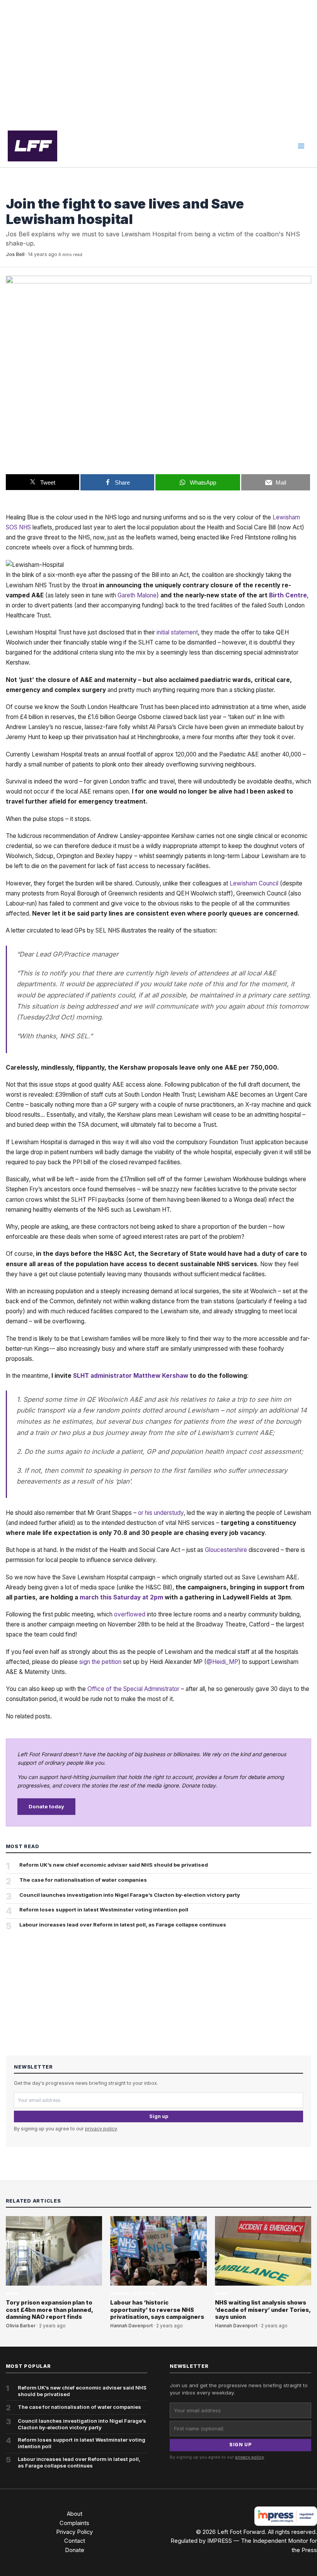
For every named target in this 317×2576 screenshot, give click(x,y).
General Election (133, 2294)
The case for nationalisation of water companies (83, 1880)
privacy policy (101, 2129)
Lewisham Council (254, 883)
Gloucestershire (226, 1550)
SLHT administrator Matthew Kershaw (131, 1376)
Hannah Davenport (131, 2326)
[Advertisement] (158, 63)
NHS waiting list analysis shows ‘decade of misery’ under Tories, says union (263, 2310)
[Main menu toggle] (301, 146)
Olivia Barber (21, 2326)
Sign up (159, 2116)
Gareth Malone (137, 595)
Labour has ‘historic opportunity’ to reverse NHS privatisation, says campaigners (157, 2310)
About (75, 2514)
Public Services (26, 189)
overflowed (130, 1614)
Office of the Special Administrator (133, 1689)
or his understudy (161, 1513)
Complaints (74, 2523)
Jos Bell (15, 254)
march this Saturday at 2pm (121, 1597)
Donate (75, 2550)
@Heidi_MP (222, 1662)
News (12, 2294)
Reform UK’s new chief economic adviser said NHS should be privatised (114, 1865)
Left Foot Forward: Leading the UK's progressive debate (32, 146)
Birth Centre (288, 595)
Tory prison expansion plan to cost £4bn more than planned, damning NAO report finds (49, 2310)
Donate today (46, 1806)
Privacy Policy (74, 2532)
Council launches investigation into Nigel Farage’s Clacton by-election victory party (130, 1895)
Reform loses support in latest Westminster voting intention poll (104, 1910)
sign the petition (100, 1662)
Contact (75, 2541)
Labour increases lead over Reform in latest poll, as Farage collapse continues (123, 1925)
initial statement (177, 632)
